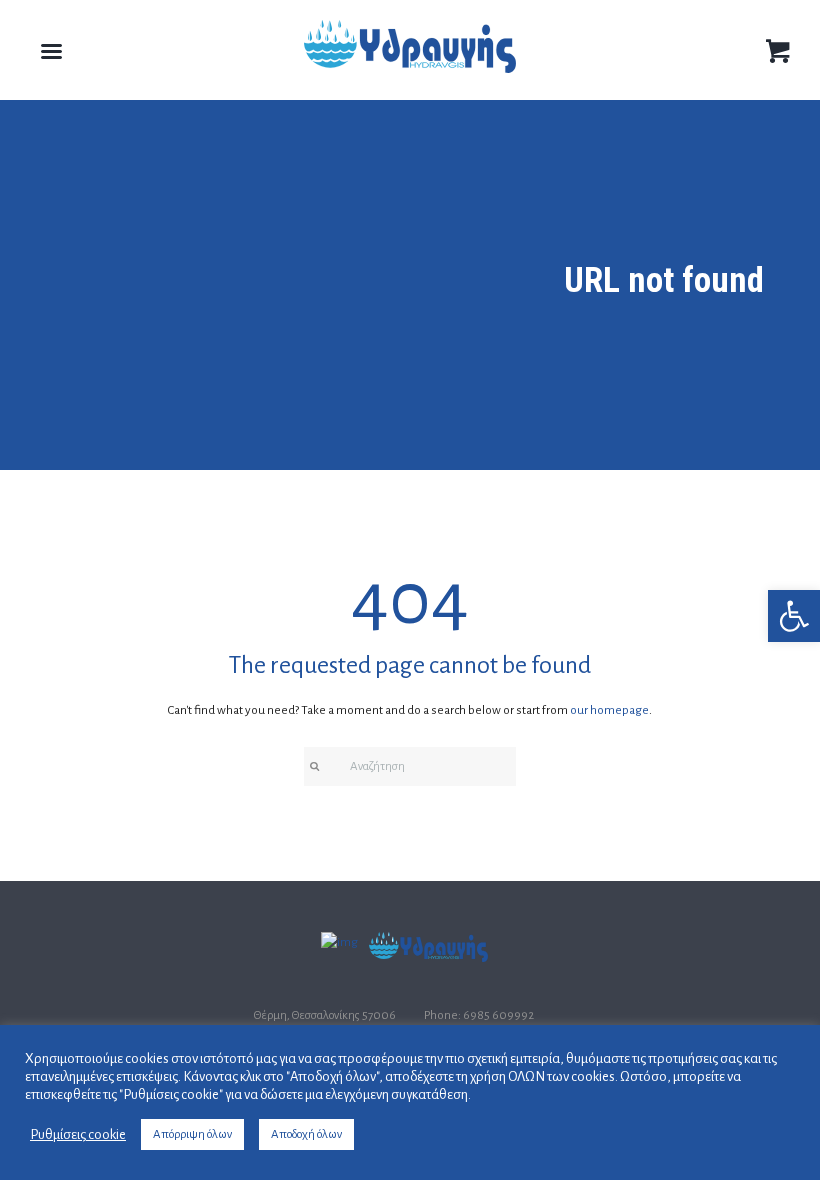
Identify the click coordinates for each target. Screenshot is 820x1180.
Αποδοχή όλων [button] (306, 1134)
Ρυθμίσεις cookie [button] (78, 1134)
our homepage (609, 710)
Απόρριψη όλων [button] (192, 1134)
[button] (794, 616)
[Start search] (314, 766)
